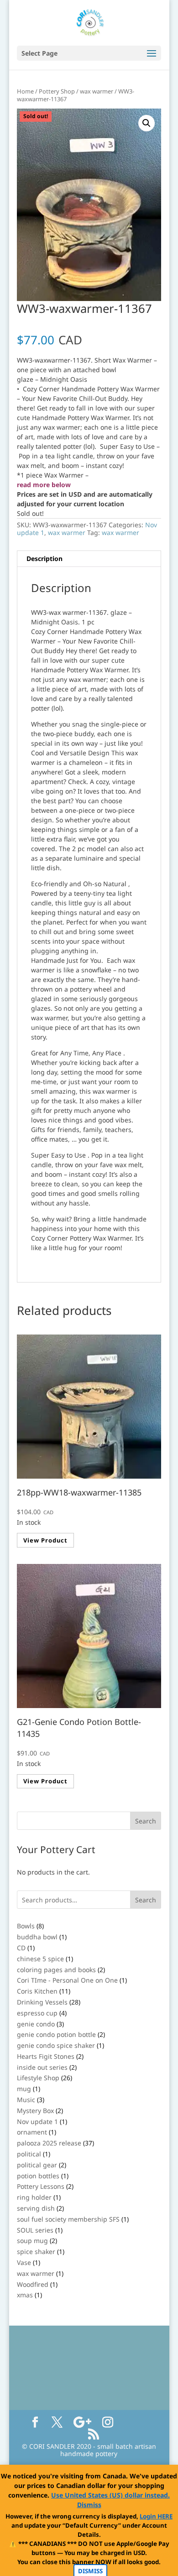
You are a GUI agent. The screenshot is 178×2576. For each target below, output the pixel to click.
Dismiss (89, 2505)
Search (146, 1900)
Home (25, 91)
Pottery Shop (57, 91)
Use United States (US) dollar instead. (110, 2495)
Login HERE (156, 2516)
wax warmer (97, 91)
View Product (45, 1540)
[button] (147, 123)
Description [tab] (44, 558)
